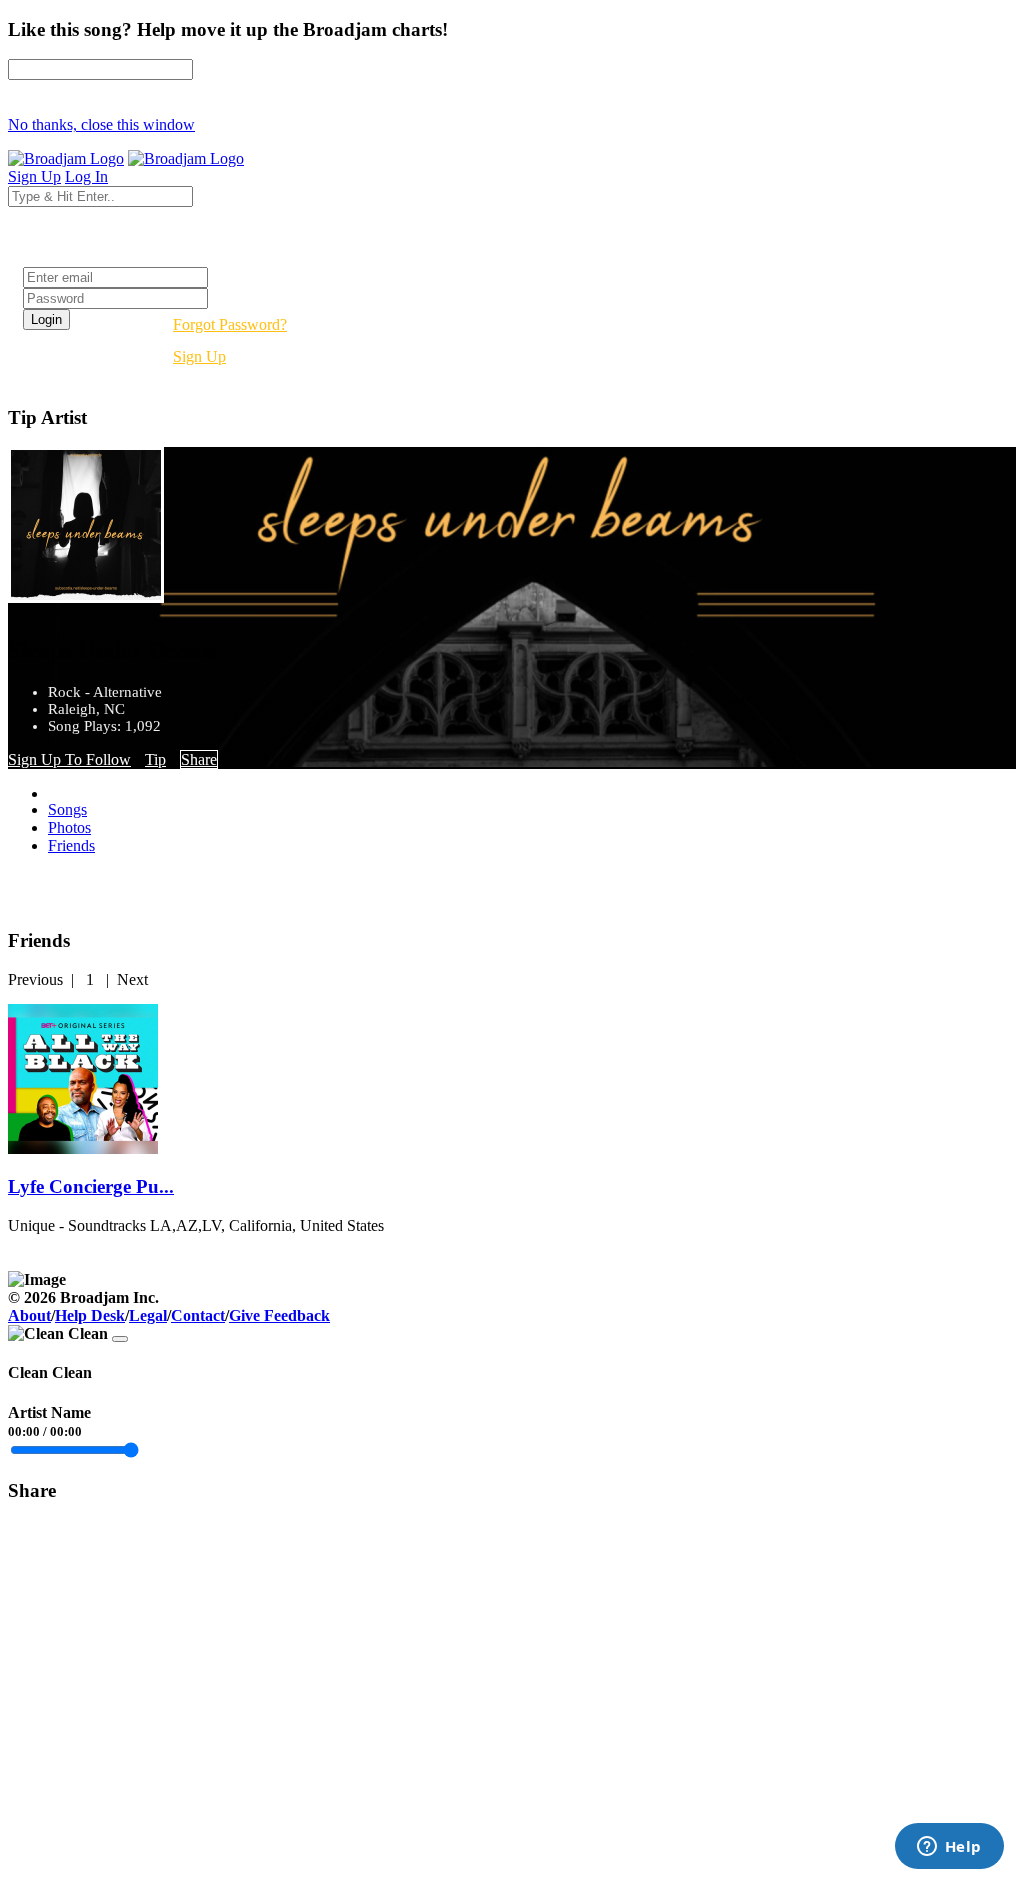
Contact (198, 1315)
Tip (155, 759)
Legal (148, 1315)
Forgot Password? (230, 324)
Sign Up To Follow (69, 759)
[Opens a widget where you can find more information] (949, 1848)
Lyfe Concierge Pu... (91, 1186)
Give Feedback (279, 1315)
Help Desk (90, 1315)
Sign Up (199, 356)
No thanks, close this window (101, 124)
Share (199, 759)
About (29, 1315)
